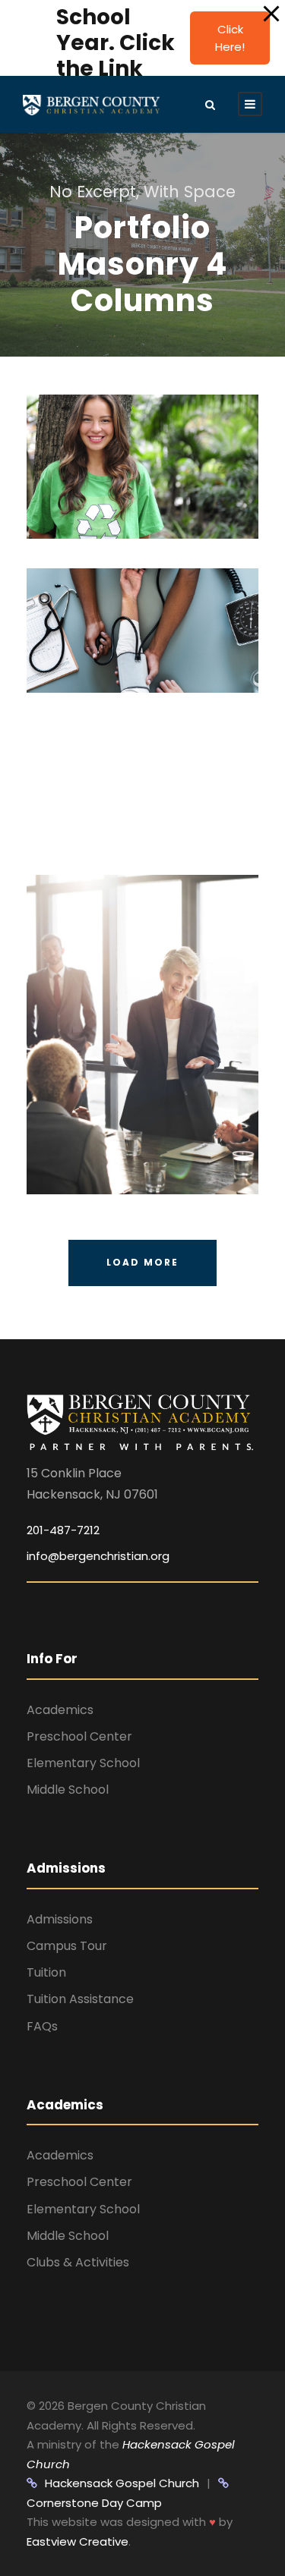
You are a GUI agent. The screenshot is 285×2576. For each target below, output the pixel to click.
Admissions (60, 1919)
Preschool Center (79, 1736)
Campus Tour (67, 1946)
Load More (142, 1262)
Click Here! (230, 38)
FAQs (42, 2026)
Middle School (68, 1790)
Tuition (46, 1972)
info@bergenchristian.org (98, 1556)
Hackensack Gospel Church (122, 2483)
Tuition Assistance (80, 1999)
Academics (60, 1710)
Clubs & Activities (78, 2262)
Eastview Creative (78, 2541)
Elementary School (83, 1763)
